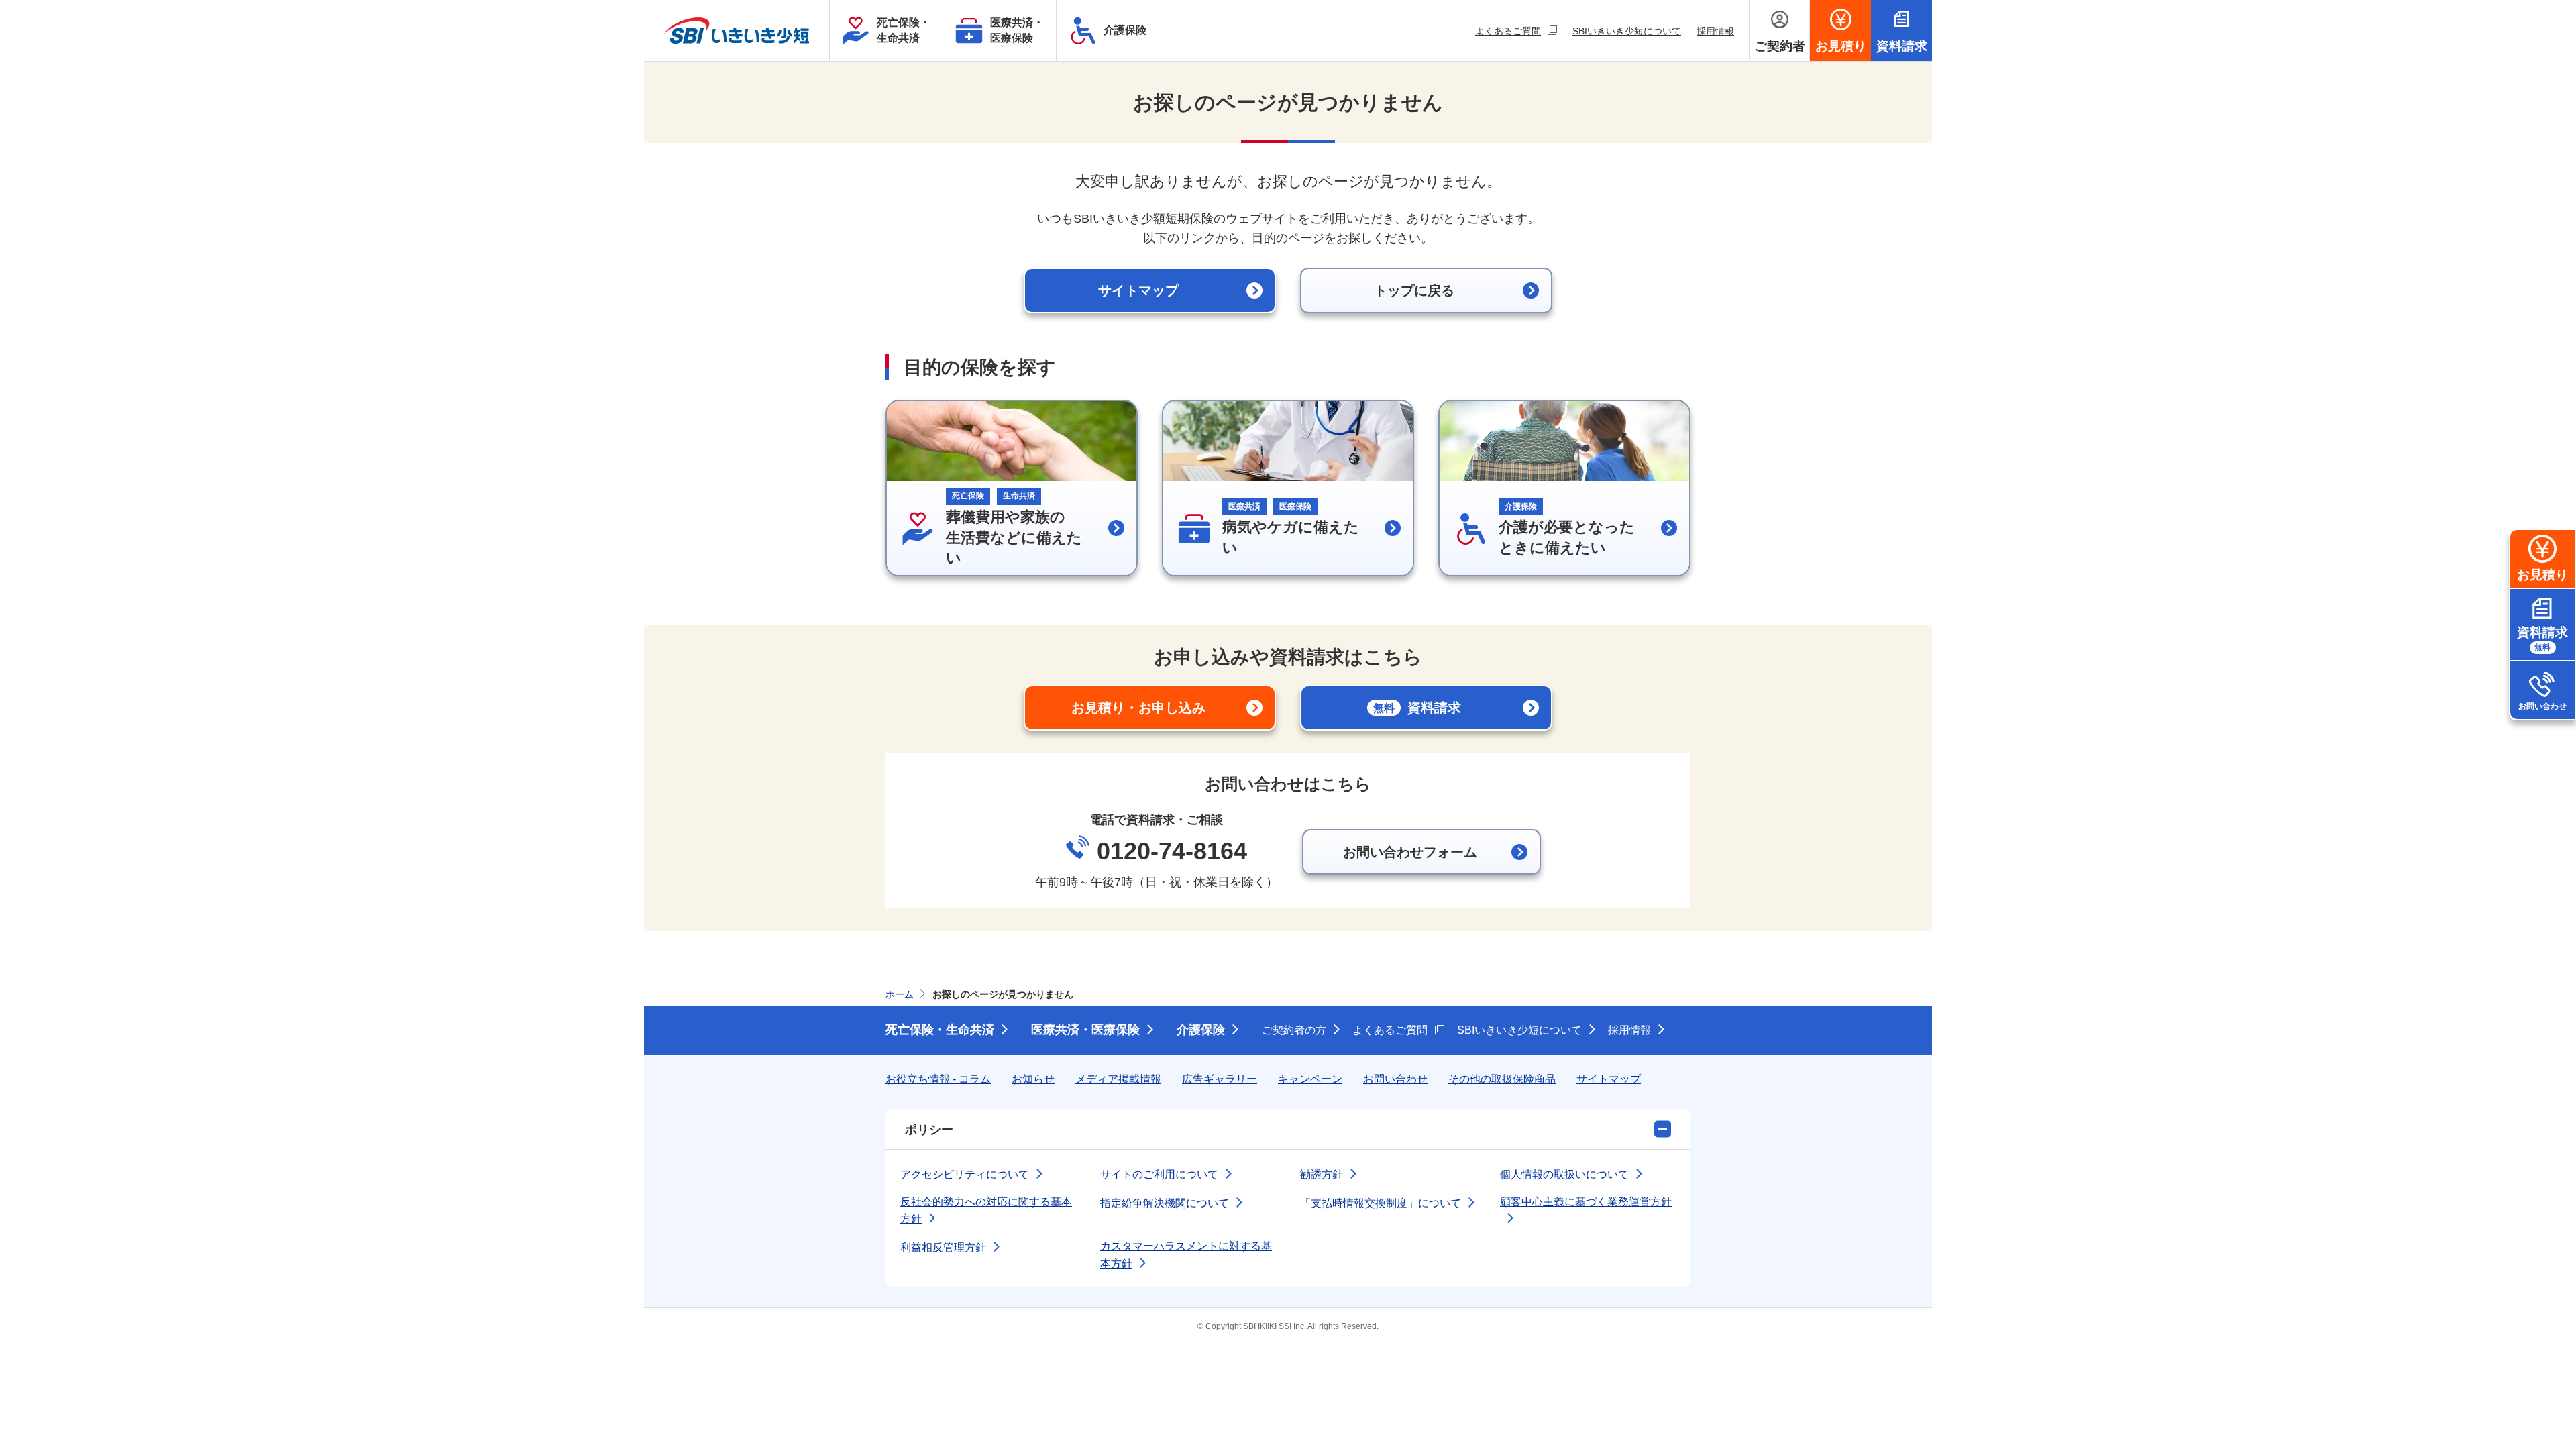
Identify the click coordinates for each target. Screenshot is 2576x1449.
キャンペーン (1310, 1079)
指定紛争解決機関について (1165, 1203)
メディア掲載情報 (1118, 1079)
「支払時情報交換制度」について (1381, 1203)
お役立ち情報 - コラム (938, 1079)
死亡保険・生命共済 (940, 1030)
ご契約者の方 (1294, 1030)
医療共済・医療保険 (1085, 1030)
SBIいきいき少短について (1627, 31)
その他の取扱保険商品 (1502, 1079)
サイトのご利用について (1159, 1174)
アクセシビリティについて (965, 1174)
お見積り (2542, 575)
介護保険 (1201, 1030)
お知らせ (1033, 1079)
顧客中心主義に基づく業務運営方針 (1586, 1202)
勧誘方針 (1322, 1174)
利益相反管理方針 (943, 1247)
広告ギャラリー (1220, 1079)
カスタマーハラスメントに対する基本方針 (1186, 1255)
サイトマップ (1609, 1079)
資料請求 (2542, 639)
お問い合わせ (2542, 706)
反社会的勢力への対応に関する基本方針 (986, 1211)
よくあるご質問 (1516, 31)
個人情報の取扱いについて (1564, 1174)
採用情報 (1715, 31)
